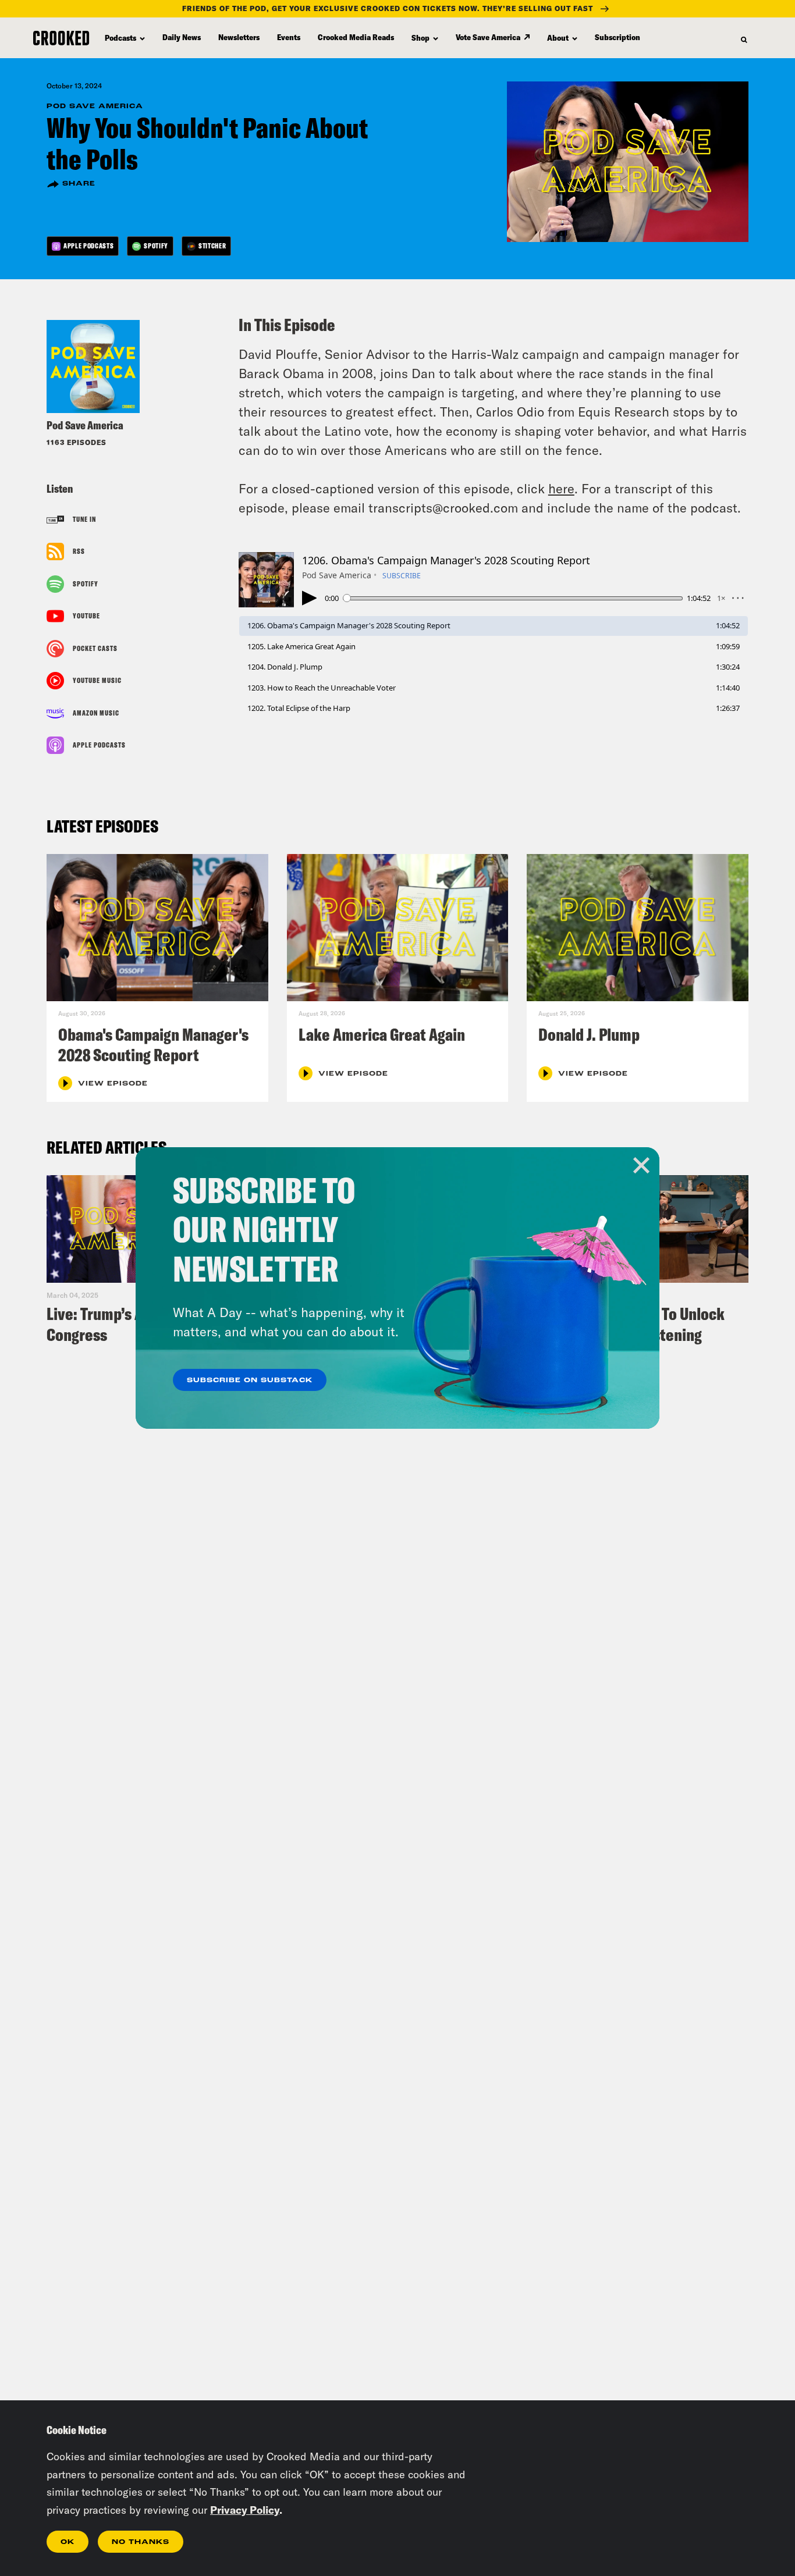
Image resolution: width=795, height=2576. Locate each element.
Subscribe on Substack (250, 1380)
